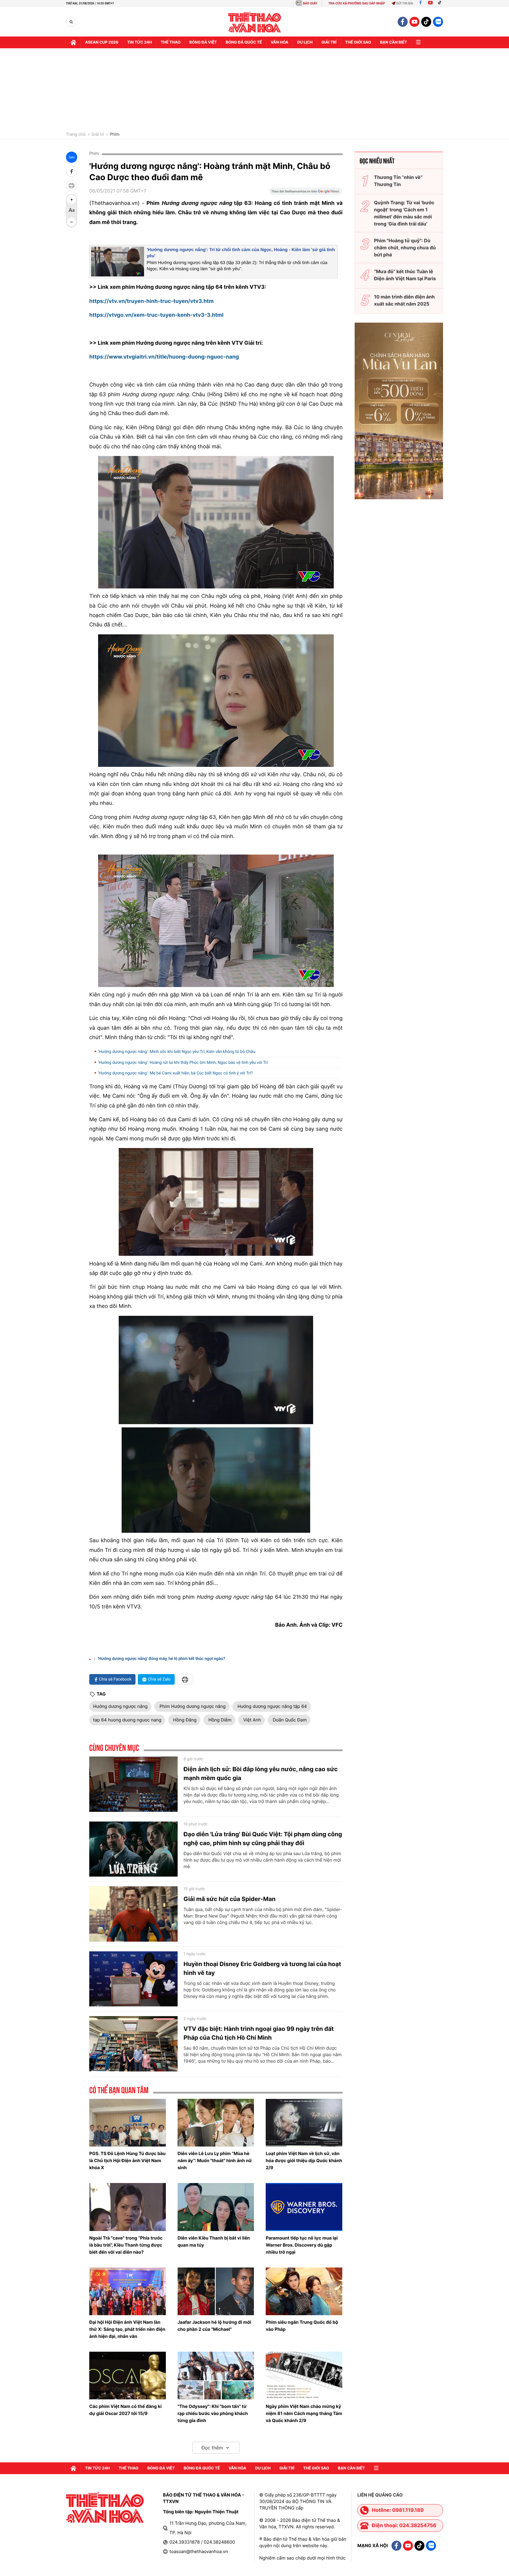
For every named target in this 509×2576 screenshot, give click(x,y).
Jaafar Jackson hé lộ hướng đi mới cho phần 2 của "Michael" (214, 2326)
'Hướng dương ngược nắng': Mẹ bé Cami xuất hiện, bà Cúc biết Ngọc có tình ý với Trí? (175, 1073)
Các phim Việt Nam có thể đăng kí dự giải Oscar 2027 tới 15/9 (125, 2410)
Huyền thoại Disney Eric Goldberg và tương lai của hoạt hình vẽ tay (262, 1968)
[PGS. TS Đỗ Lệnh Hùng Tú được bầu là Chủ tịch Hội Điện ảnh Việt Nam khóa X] (128, 2123)
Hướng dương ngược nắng (120, 1706)
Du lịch (305, 42)
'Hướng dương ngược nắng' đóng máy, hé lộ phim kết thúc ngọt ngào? (161, 1659)
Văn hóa (280, 42)
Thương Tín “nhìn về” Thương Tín (398, 181)
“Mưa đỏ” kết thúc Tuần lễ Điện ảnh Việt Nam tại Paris (405, 275)
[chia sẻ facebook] (72, 171)
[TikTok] (441, 3)
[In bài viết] (72, 185)
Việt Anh (252, 1720)
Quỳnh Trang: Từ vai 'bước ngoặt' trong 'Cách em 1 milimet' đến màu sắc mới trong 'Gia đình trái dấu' (404, 213)
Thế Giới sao (358, 42)
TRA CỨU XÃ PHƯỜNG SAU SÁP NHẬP (357, 3)
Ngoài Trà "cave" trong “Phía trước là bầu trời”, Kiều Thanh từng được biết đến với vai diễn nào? (126, 2245)
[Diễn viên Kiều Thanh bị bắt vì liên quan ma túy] (216, 2207)
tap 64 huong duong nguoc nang (127, 1720)
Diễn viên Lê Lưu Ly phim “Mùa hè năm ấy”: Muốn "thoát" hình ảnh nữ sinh (215, 2161)
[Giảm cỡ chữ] (72, 222)
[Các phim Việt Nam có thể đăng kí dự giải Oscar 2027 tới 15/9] (128, 2376)
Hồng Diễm (219, 1720)
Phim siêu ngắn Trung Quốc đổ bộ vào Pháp (302, 2326)
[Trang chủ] (73, 42)
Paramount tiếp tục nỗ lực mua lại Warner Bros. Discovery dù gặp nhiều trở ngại (302, 2245)
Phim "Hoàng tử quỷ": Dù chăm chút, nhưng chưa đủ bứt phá (405, 248)
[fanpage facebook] (403, 22)
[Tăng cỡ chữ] (72, 200)
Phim (115, 135)
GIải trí (329, 42)
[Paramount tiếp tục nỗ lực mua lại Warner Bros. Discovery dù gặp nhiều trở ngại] (304, 2207)
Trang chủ (76, 135)
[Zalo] (438, 22)
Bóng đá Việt (203, 42)
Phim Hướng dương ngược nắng (192, 1706)
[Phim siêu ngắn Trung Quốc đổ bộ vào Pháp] (304, 2291)
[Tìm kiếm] (71, 22)
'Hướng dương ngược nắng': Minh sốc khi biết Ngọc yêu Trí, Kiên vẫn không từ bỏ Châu (177, 1052)
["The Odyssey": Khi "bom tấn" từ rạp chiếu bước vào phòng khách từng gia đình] (216, 2376)
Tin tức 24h (140, 42)
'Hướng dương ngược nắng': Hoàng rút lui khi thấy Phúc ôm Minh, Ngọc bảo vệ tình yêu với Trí (183, 1063)
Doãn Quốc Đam (289, 1720)
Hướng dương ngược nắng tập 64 (272, 1706)
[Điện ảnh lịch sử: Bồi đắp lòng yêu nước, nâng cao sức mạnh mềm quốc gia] (133, 1784)
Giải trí (98, 135)
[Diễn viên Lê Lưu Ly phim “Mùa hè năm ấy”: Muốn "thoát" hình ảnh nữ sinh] (216, 2123)
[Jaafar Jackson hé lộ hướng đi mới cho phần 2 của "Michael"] (216, 2291)
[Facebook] (420, 3)
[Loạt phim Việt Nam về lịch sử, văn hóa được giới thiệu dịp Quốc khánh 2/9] (304, 2123)
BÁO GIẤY (310, 3)
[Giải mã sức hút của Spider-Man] (133, 1914)
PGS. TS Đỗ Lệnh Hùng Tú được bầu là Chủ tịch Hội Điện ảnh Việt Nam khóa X (127, 2161)
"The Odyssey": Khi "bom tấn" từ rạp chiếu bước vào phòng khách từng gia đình (213, 2413)
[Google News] (306, 193)
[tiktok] (426, 22)
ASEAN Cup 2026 (102, 42)
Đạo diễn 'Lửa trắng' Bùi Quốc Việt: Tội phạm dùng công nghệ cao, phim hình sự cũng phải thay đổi (263, 1839)
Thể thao (171, 42)
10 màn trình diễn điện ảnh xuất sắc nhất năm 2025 (404, 300)
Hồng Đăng (184, 1720)
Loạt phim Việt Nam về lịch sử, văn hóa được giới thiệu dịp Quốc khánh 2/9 (304, 2161)
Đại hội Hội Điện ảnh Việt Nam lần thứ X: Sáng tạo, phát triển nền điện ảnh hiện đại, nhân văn (127, 2329)
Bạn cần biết (394, 42)
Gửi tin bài (405, 3)
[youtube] (414, 22)
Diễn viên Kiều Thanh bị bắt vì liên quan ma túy (214, 2241)
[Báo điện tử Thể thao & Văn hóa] (255, 22)
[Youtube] (430, 3)
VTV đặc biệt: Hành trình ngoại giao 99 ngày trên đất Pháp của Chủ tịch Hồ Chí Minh (259, 2033)
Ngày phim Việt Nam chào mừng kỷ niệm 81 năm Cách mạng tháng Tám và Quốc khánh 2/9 (304, 2413)
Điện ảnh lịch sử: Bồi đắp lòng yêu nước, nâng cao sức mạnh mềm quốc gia (261, 1774)
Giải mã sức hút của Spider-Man (229, 1899)
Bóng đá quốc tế (244, 42)
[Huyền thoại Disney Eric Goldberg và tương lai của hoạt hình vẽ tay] (133, 1979)
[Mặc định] (72, 211)
